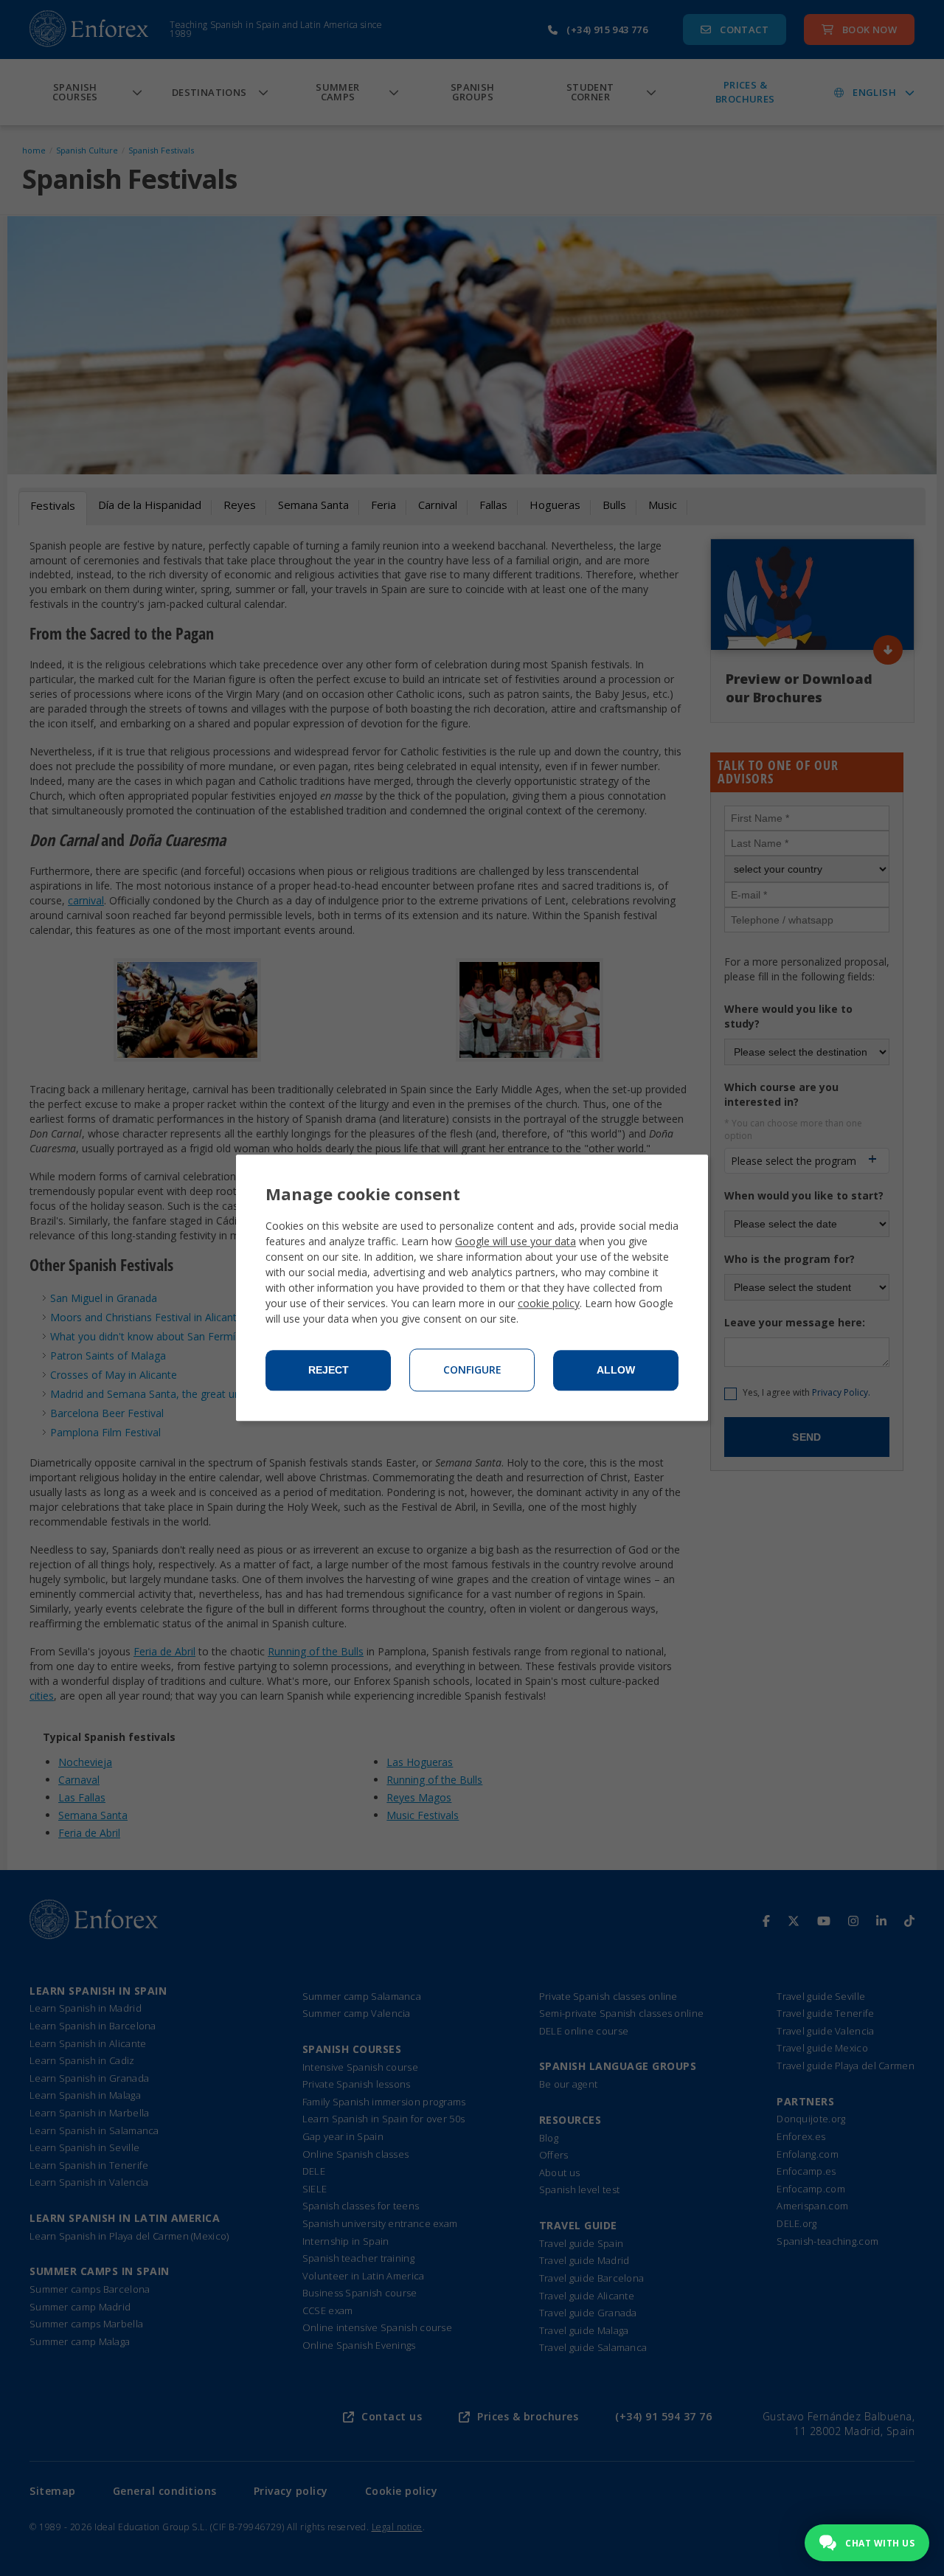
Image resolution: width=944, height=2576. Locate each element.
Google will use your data (516, 1242)
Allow (616, 1371)
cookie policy (549, 1304)
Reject (329, 1371)
